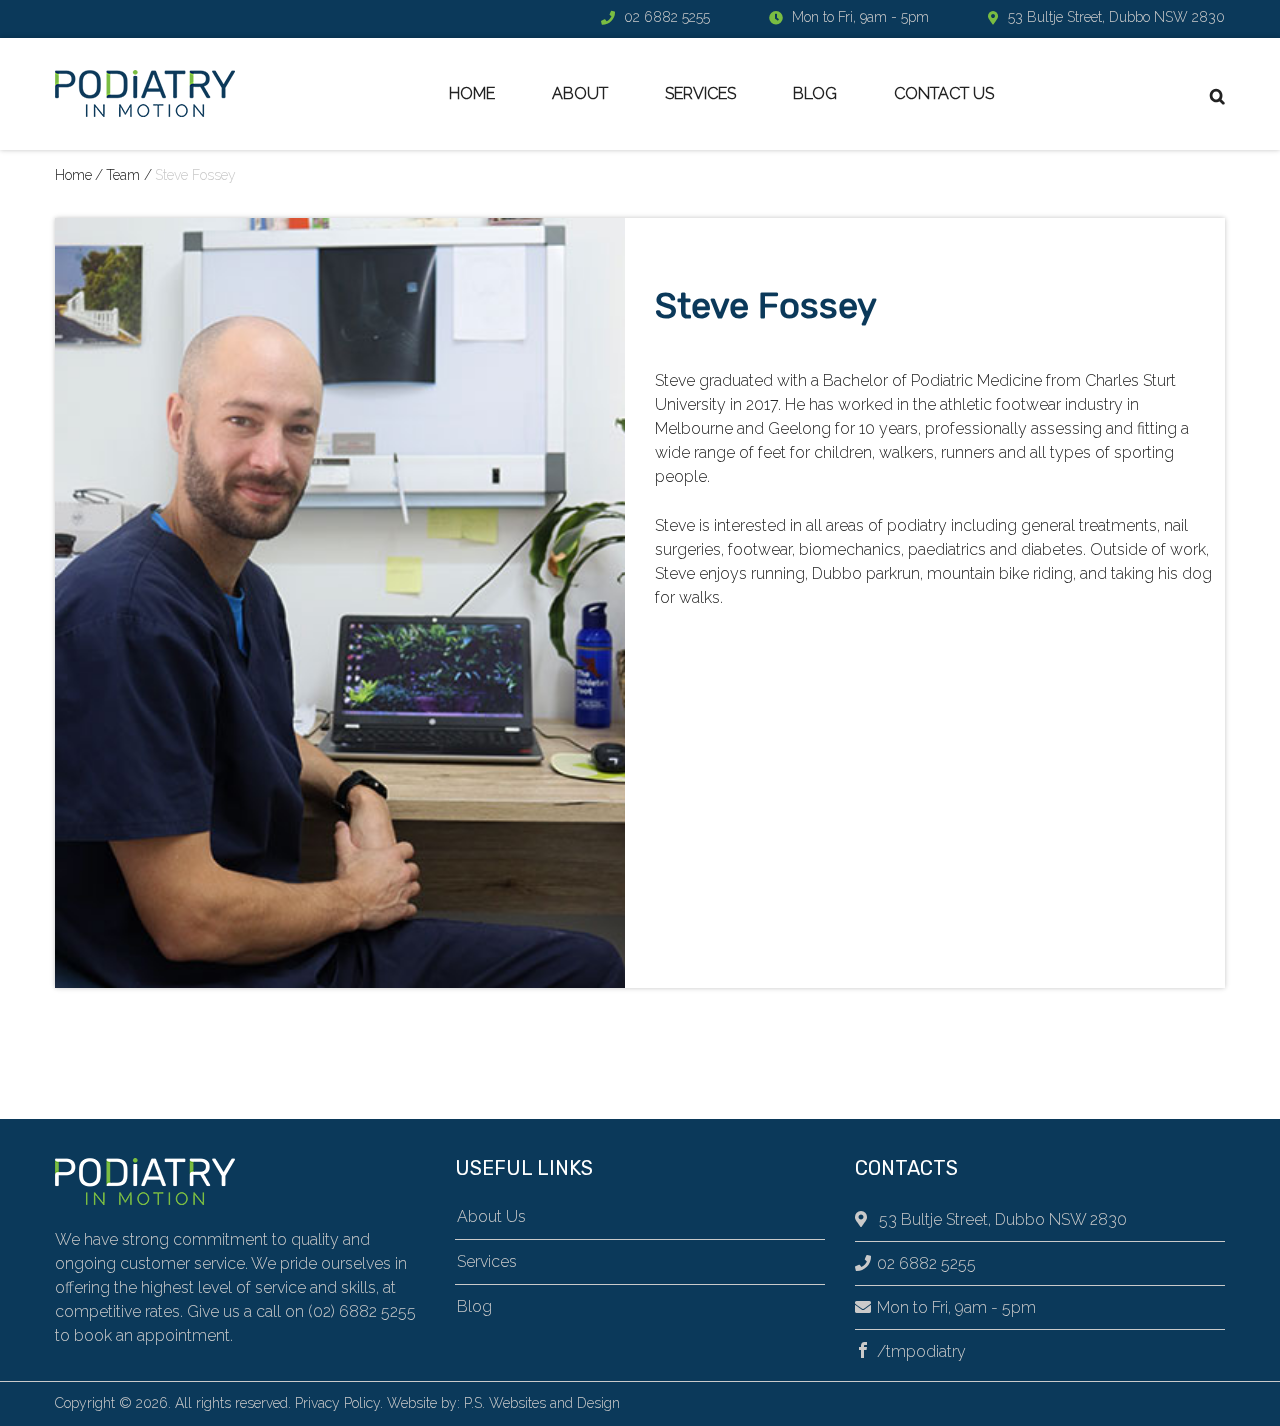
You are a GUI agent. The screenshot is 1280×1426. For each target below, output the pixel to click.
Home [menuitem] (472, 93)
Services (487, 1261)
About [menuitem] (580, 93)
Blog (474, 1306)
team (123, 175)
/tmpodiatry (921, 1351)
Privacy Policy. (339, 1403)
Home (73, 175)
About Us (491, 1216)
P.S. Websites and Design (542, 1403)
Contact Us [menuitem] (944, 93)
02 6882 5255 (667, 17)
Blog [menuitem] (815, 93)
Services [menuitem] (700, 93)
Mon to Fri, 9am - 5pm (956, 1307)
